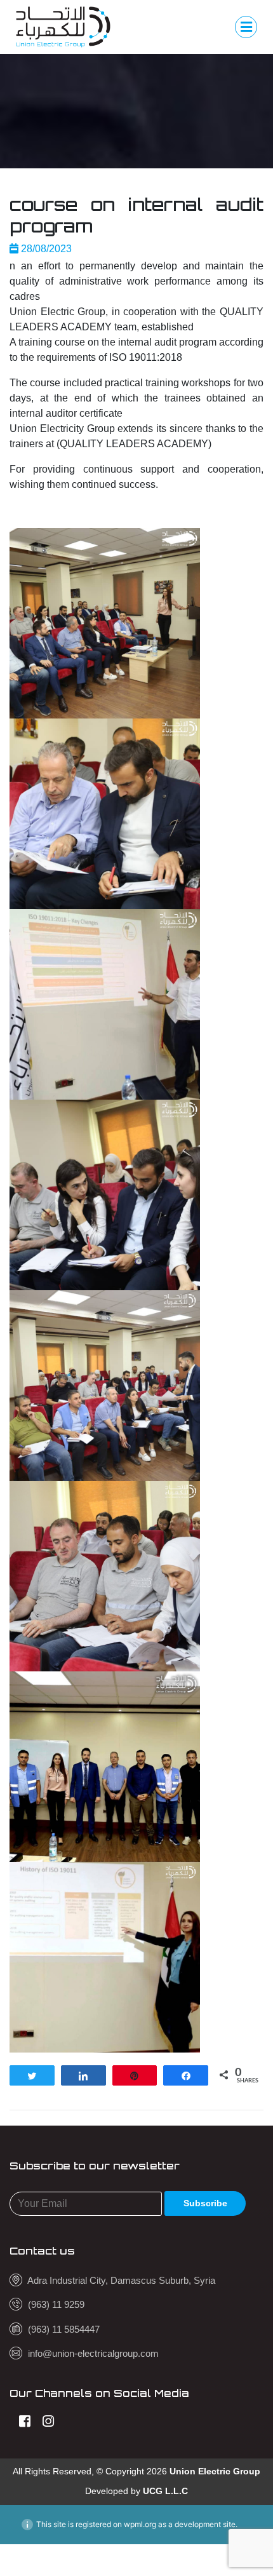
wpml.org (140, 2524)
